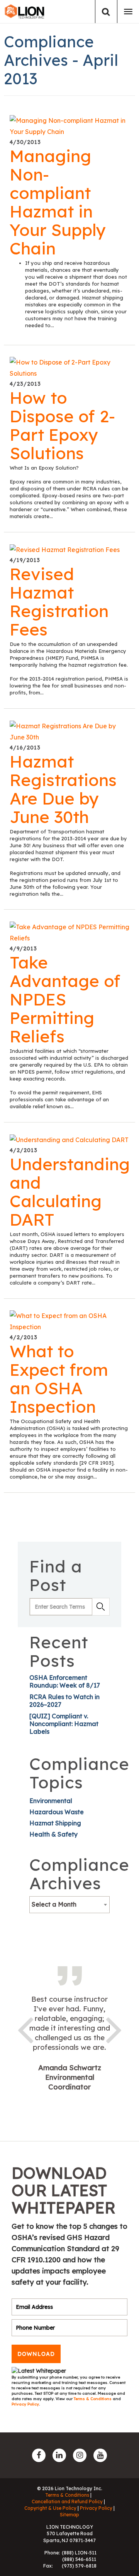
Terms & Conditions (93, 2399)
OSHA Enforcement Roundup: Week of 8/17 (65, 1681)
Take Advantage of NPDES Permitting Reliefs (65, 999)
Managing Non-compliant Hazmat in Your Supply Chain (58, 202)
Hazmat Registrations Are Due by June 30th (63, 789)
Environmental (51, 1801)
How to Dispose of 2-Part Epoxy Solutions (62, 425)
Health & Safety (53, 1834)
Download (36, 2354)
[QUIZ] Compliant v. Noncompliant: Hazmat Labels (64, 1724)
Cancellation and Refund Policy (67, 2502)
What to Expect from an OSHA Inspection (59, 1379)
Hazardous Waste (57, 1812)
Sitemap (69, 2515)
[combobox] (69, 1905)
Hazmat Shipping (55, 1823)
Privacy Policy (25, 2404)
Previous (25, 2029)
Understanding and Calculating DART (70, 1192)
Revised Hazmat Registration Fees (59, 602)
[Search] (106, 12)
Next (114, 2029)
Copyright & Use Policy (50, 2508)
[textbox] (69, 1904)
